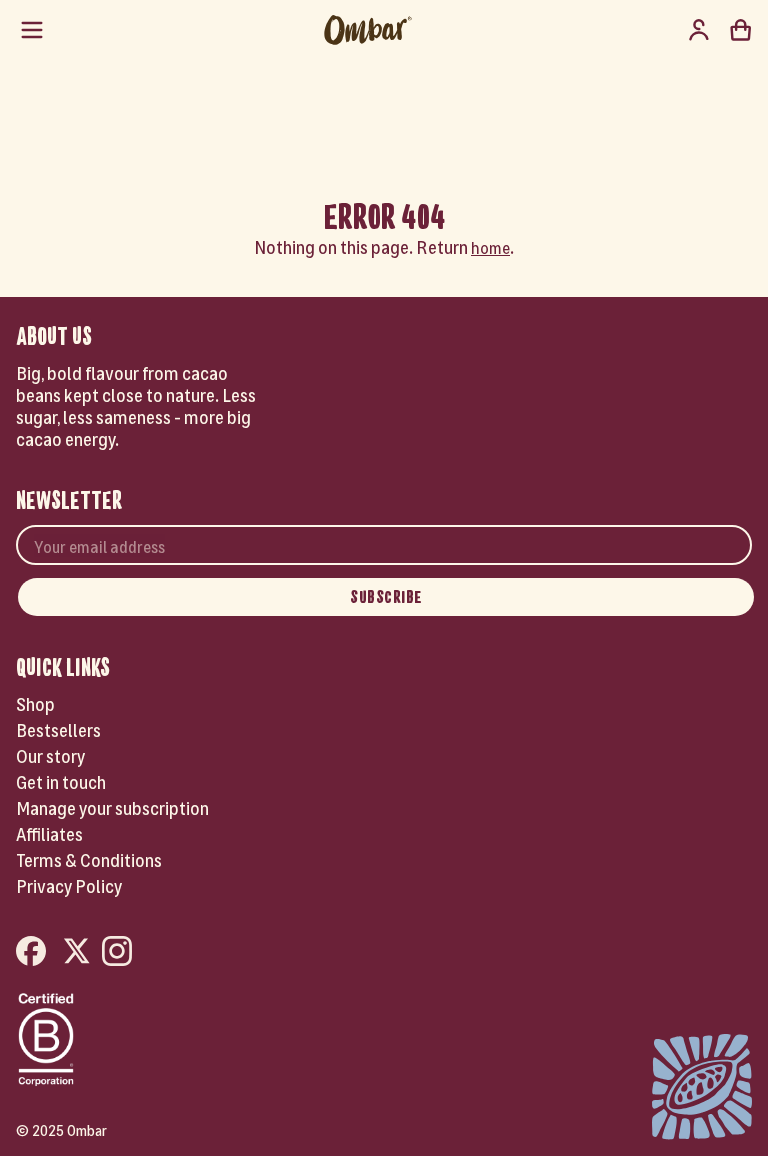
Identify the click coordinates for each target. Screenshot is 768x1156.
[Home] (368, 30)
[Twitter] (77, 952)
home (490, 246)
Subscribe (386, 596)
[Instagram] (120, 952)
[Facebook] (34, 952)
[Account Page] (699, 30)
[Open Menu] (32, 30)
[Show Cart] (741, 30)
